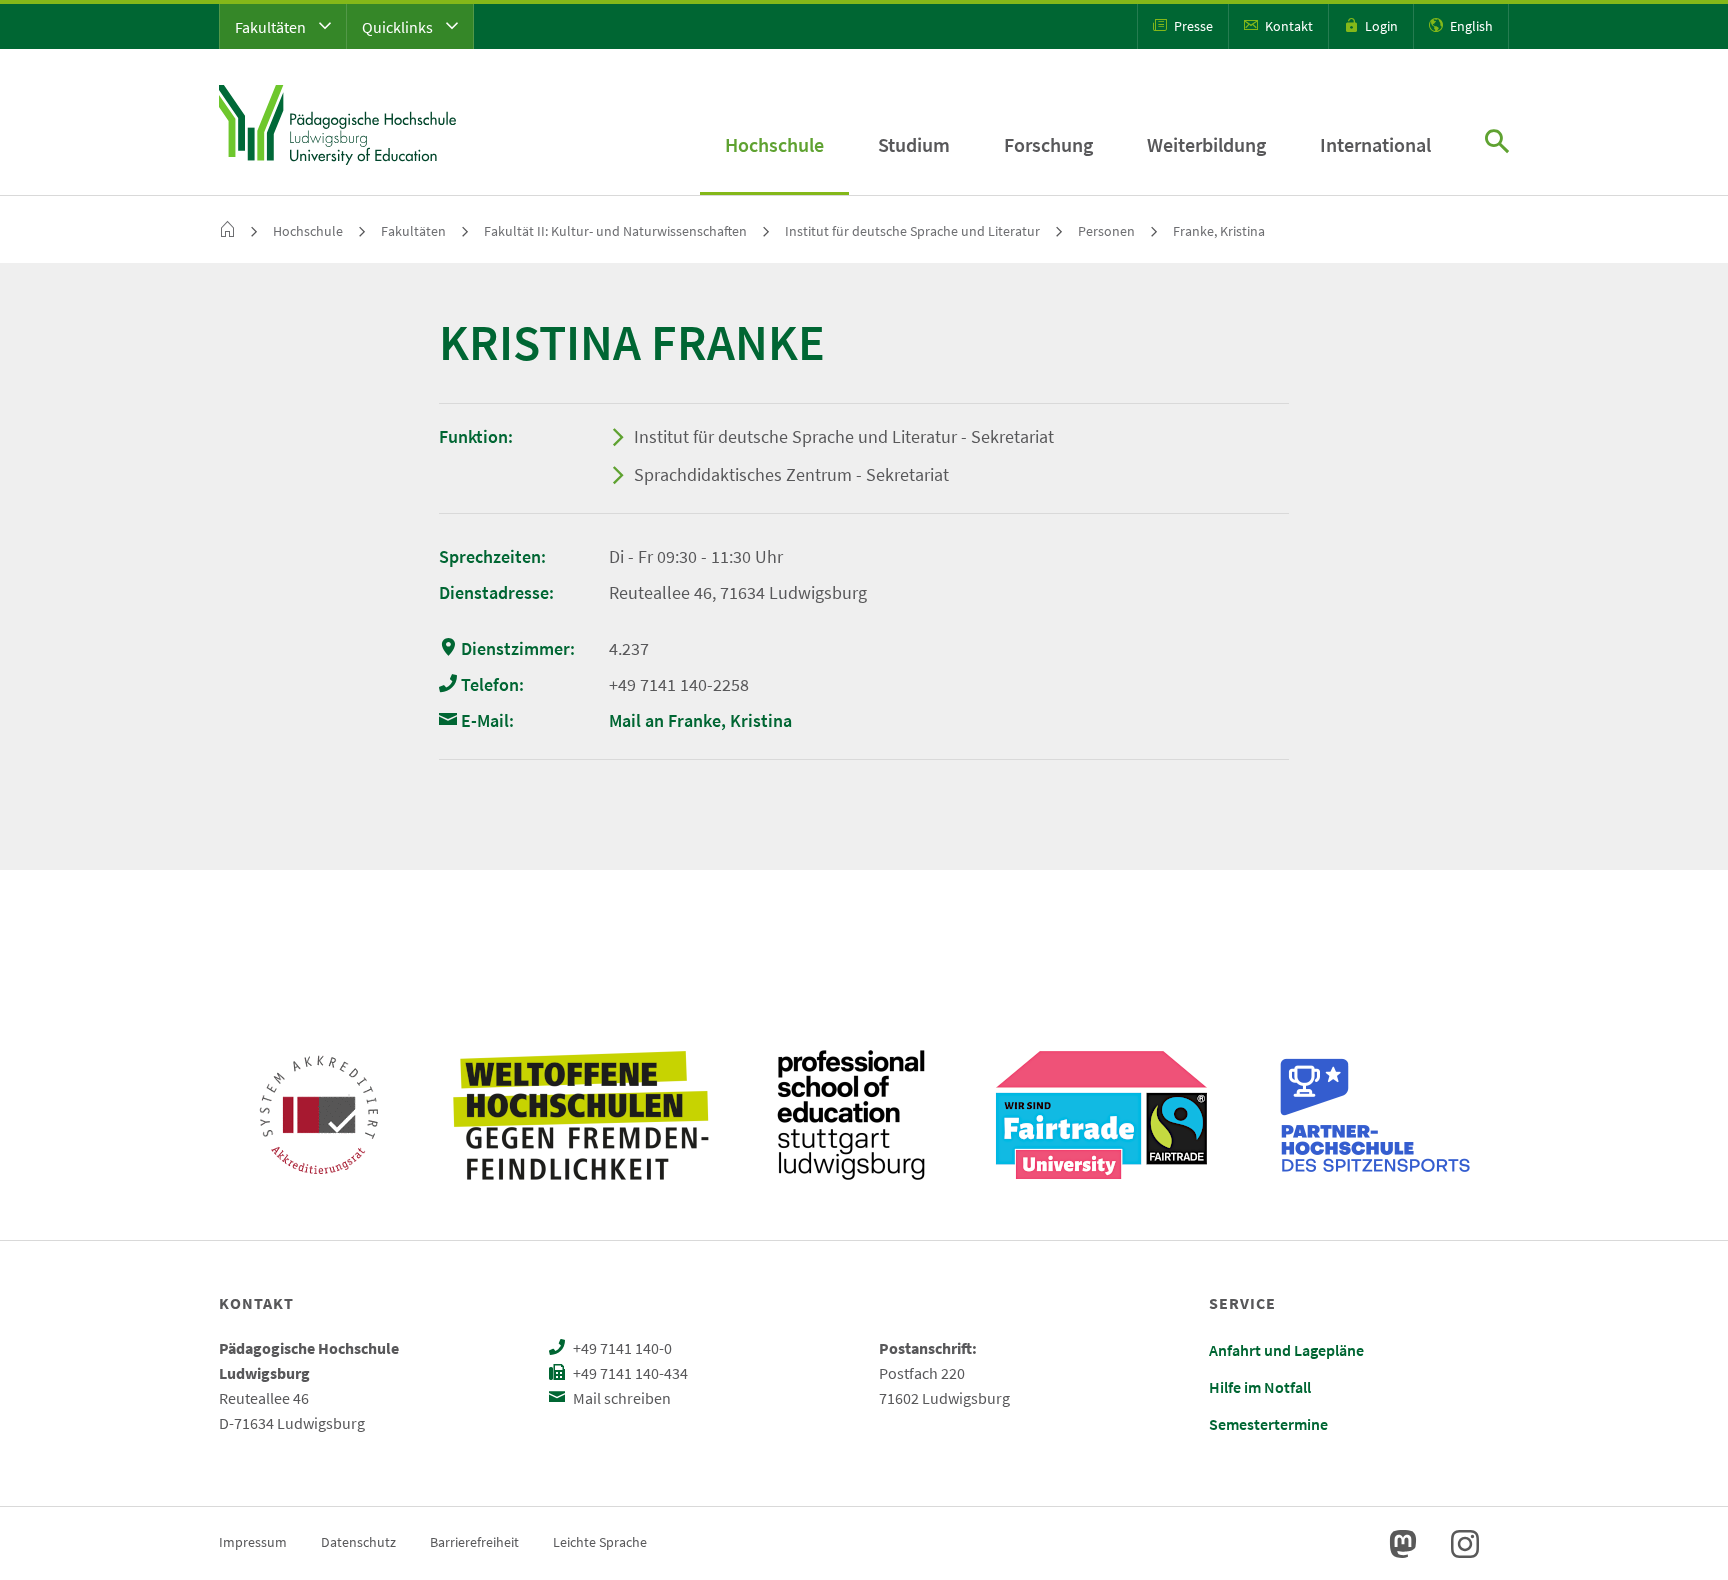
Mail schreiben (620, 1398)
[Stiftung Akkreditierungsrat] (319, 1115)
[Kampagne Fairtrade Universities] (1101, 1115)
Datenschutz (358, 1542)
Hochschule (774, 144)
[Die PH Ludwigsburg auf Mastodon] (1403, 1544)
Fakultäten (272, 27)
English (1470, 26)
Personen (1106, 231)
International (1375, 144)
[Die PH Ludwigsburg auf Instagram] (1465, 1544)
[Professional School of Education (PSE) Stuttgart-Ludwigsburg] (851, 1115)
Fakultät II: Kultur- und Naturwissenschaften (615, 231)
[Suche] (1497, 143)
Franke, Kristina (1219, 231)
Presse (1192, 26)
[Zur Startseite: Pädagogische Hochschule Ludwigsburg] (337, 122)
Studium (914, 144)
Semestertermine (1268, 1424)
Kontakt (1287, 26)
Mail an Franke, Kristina (700, 720)
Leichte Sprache (600, 1542)
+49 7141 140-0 (621, 1348)
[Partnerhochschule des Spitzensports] (1376, 1115)
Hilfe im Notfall (1260, 1387)
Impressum (253, 1542)
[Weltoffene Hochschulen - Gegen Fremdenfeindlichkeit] (580, 1115)
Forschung (1048, 144)
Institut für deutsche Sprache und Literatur (912, 231)
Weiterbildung (1206, 144)
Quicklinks (399, 27)
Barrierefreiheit (474, 1542)
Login (1380, 26)
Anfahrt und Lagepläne (1286, 1350)
